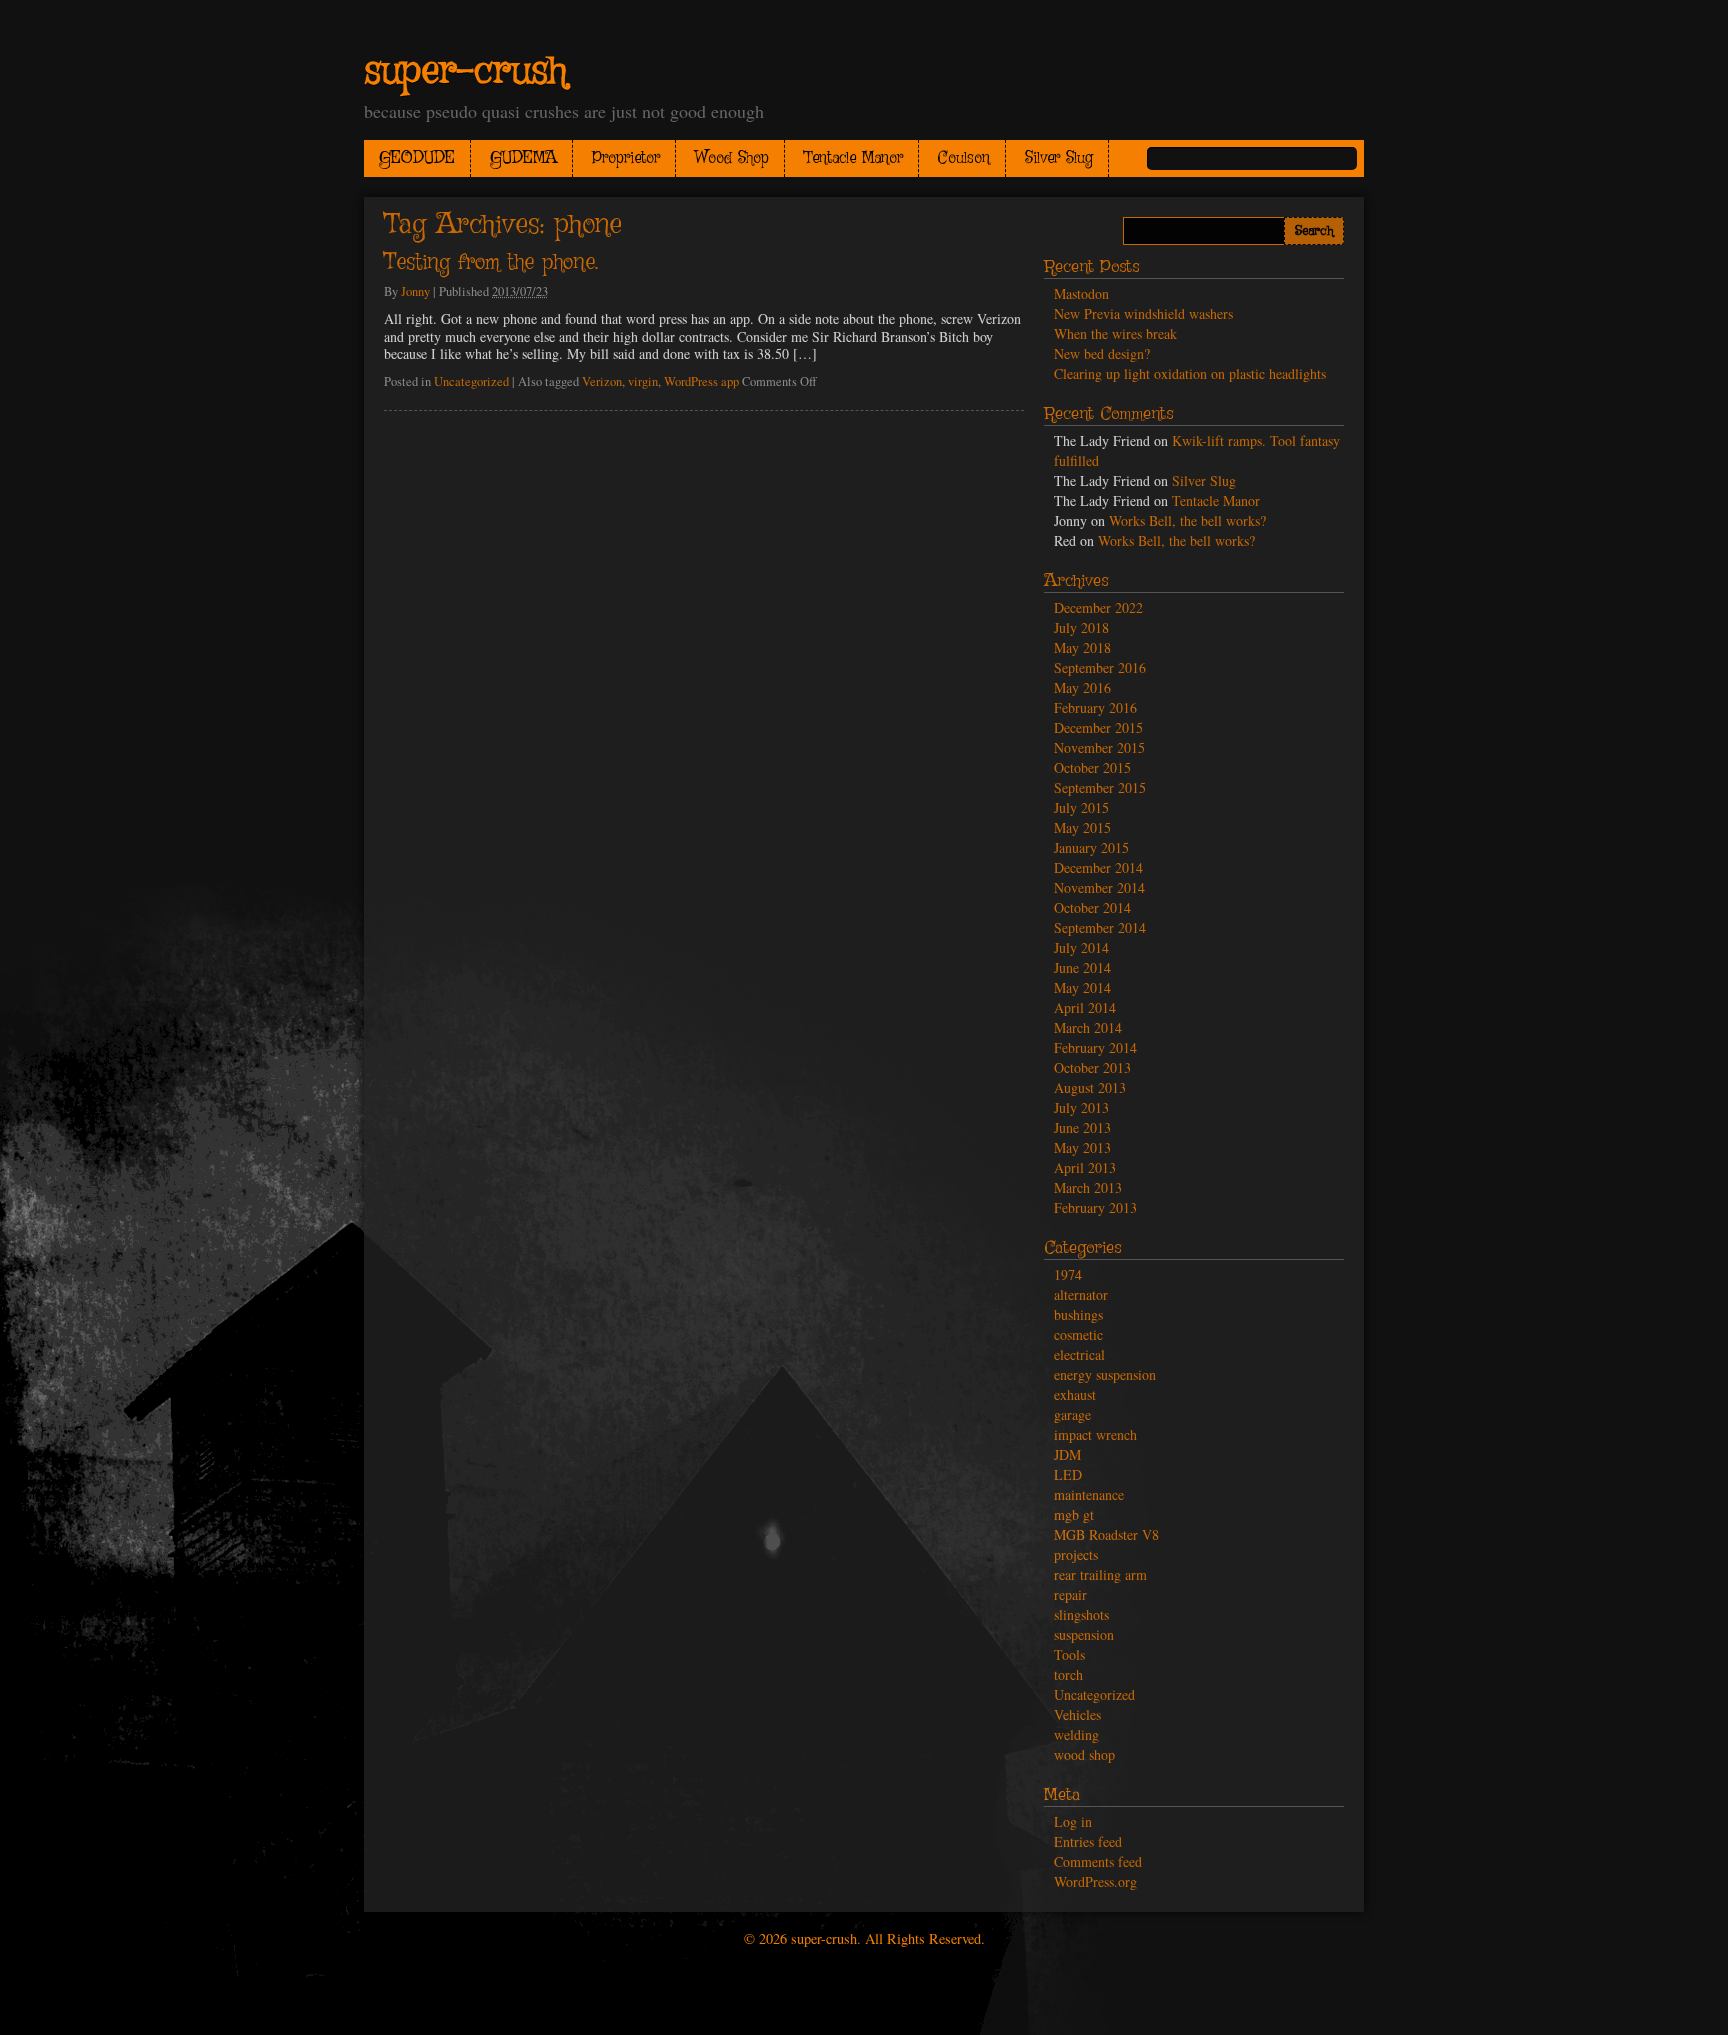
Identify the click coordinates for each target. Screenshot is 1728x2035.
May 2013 (1082, 1147)
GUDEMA (523, 158)
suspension (1084, 1634)
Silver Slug (1059, 158)
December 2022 (1098, 607)
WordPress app (701, 381)
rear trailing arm (1100, 1574)
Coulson (964, 158)
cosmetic (1078, 1334)
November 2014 (1099, 887)
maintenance (1089, 1494)
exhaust (1075, 1394)
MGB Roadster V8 (1106, 1534)
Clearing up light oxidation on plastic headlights (1190, 373)
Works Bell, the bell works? (1187, 520)
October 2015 (1092, 767)
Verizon (602, 381)
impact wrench (1095, 1434)
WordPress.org (1095, 1881)
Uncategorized (471, 381)
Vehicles (1077, 1714)
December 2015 (1098, 727)
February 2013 (1095, 1207)
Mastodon (1081, 293)
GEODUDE (417, 158)
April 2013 (1085, 1167)
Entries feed (1088, 1841)
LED (1068, 1474)
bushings (1078, 1314)
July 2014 (1081, 947)
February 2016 (1095, 707)
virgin (643, 381)
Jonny (415, 291)
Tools (1069, 1654)
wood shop (1084, 1754)
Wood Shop (732, 158)
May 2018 (1082, 647)
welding (1076, 1734)
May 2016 (1082, 687)
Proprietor (626, 158)
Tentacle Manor (853, 158)
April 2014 (1085, 1007)
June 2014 (1082, 967)
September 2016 (1100, 667)
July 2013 (1081, 1107)
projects (1076, 1554)
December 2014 (1098, 867)
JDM (1067, 1454)
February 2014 (1095, 1047)
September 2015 (1100, 787)
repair (1070, 1594)
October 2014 (1092, 907)
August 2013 (1090, 1087)
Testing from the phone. (491, 263)
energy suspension (1105, 1374)
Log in (1073, 1821)
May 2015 (1082, 827)
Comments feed (1098, 1861)
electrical (1079, 1354)
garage (1072, 1414)
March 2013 (1088, 1187)
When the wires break (1115, 333)
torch (1068, 1674)
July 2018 (1081, 627)
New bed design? (1102, 353)
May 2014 (1082, 987)
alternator (1081, 1294)
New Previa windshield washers (1143, 313)
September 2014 (1100, 927)
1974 (1068, 1274)
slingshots (1081, 1614)
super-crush (465, 72)
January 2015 (1091, 847)
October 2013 (1092, 1067)
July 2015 (1081, 807)
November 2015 (1099, 747)
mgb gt (1074, 1514)
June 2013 (1082, 1127)
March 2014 (1088, 1027)
